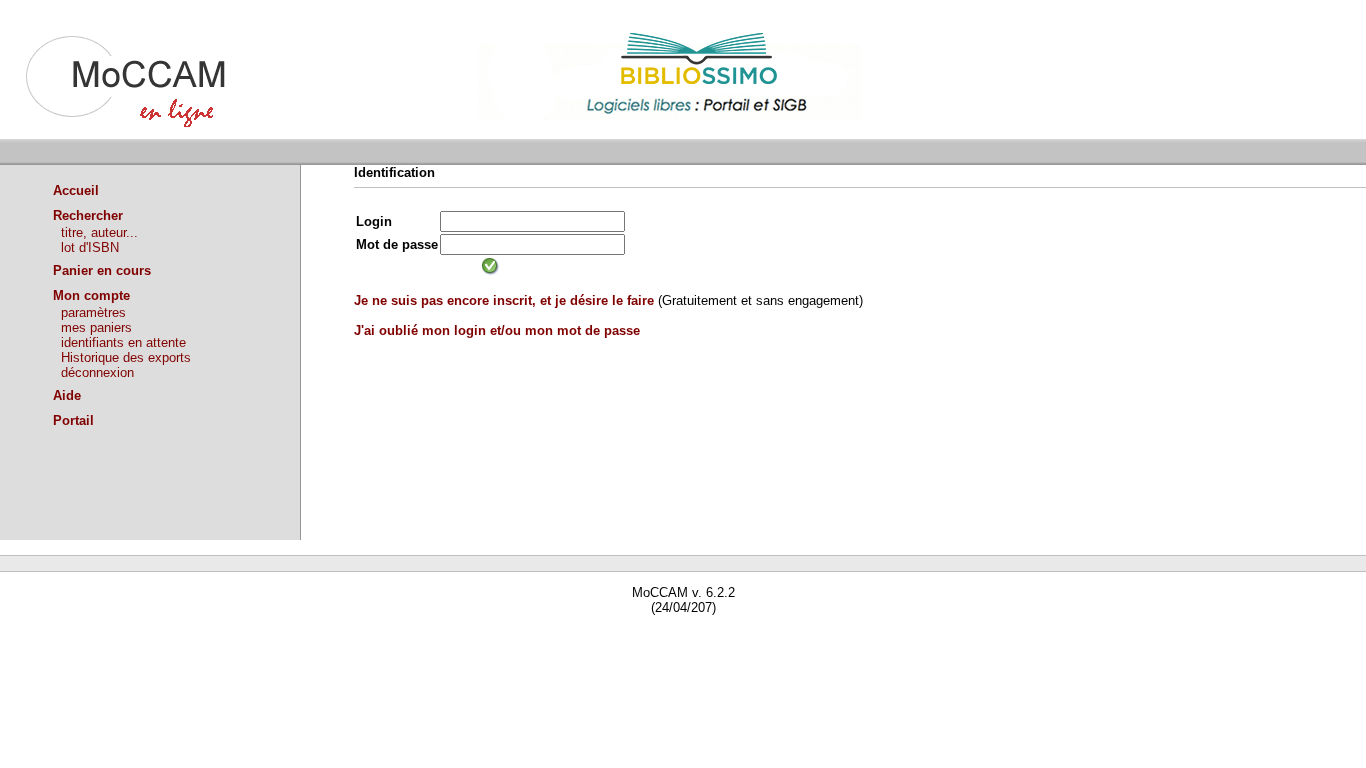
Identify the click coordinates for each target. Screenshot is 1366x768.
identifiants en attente (123, 342)
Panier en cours (102, 270)
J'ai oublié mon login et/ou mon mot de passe (497, 330)
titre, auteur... (99, 232)
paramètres (93, 312)
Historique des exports (126, 357)
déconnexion (97, 372)
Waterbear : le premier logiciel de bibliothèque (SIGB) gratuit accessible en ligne (231, 636)
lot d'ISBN (90, 247)
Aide (67, 395)
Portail (73, 420)
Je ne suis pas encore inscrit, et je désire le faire (504, 300)
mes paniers (96, 327)
